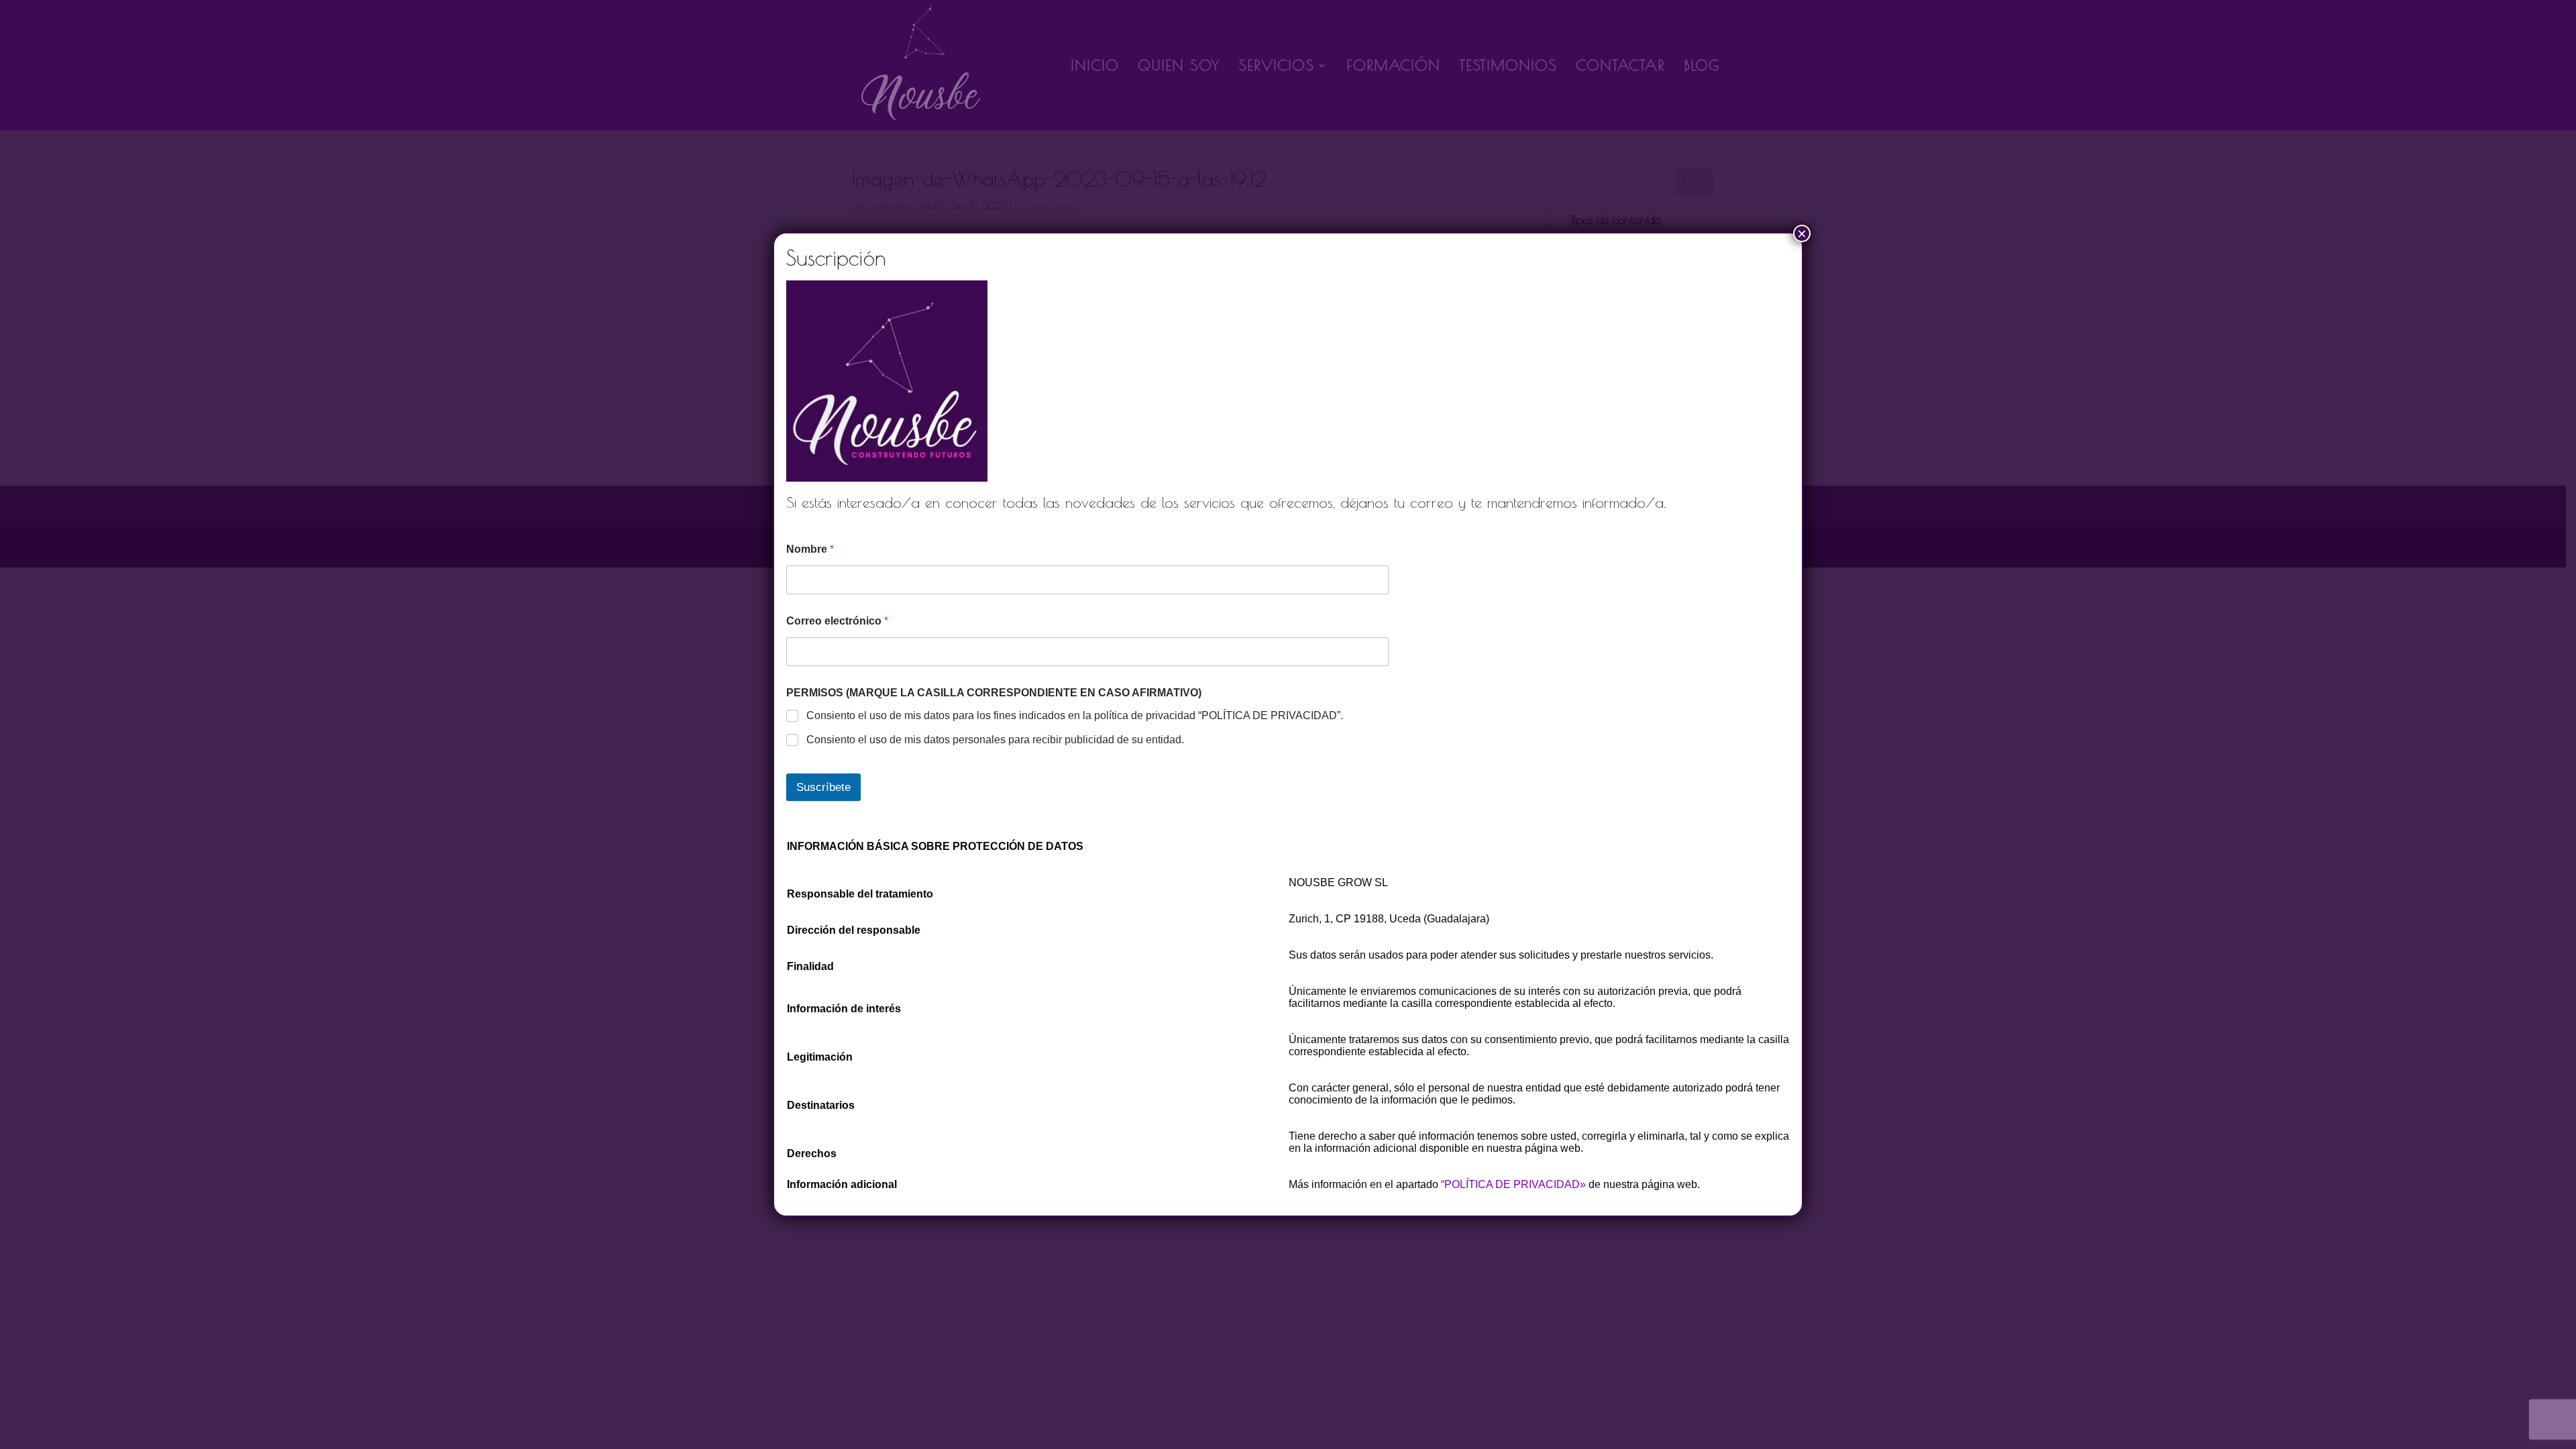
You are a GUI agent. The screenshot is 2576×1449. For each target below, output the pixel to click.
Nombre (810, 549)
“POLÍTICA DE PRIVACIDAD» (1513, 1184)
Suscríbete (823, 787)
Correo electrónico (837, 621)
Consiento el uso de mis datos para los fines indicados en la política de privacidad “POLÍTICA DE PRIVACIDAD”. (1075, 715)
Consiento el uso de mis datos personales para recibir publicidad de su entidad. (995, 740)
